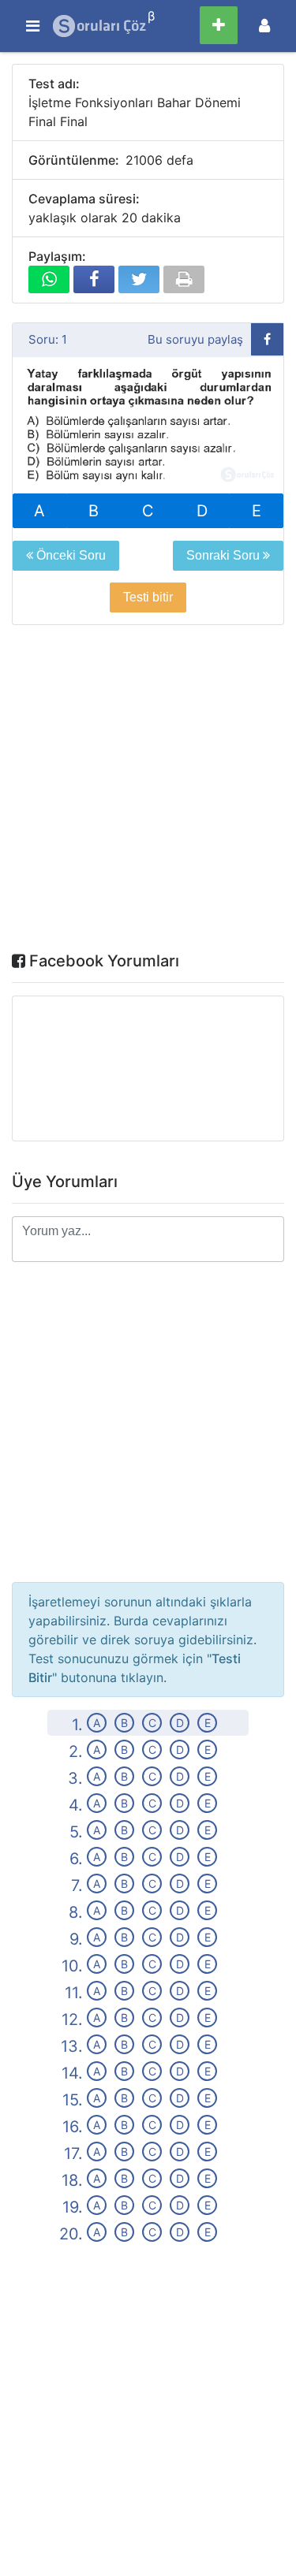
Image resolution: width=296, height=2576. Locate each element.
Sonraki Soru (225, 555)
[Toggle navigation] (264, 26)
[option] (148, 426)
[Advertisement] (148, 792)
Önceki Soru (69, 555)
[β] (100, 26)
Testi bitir (148, 597)
